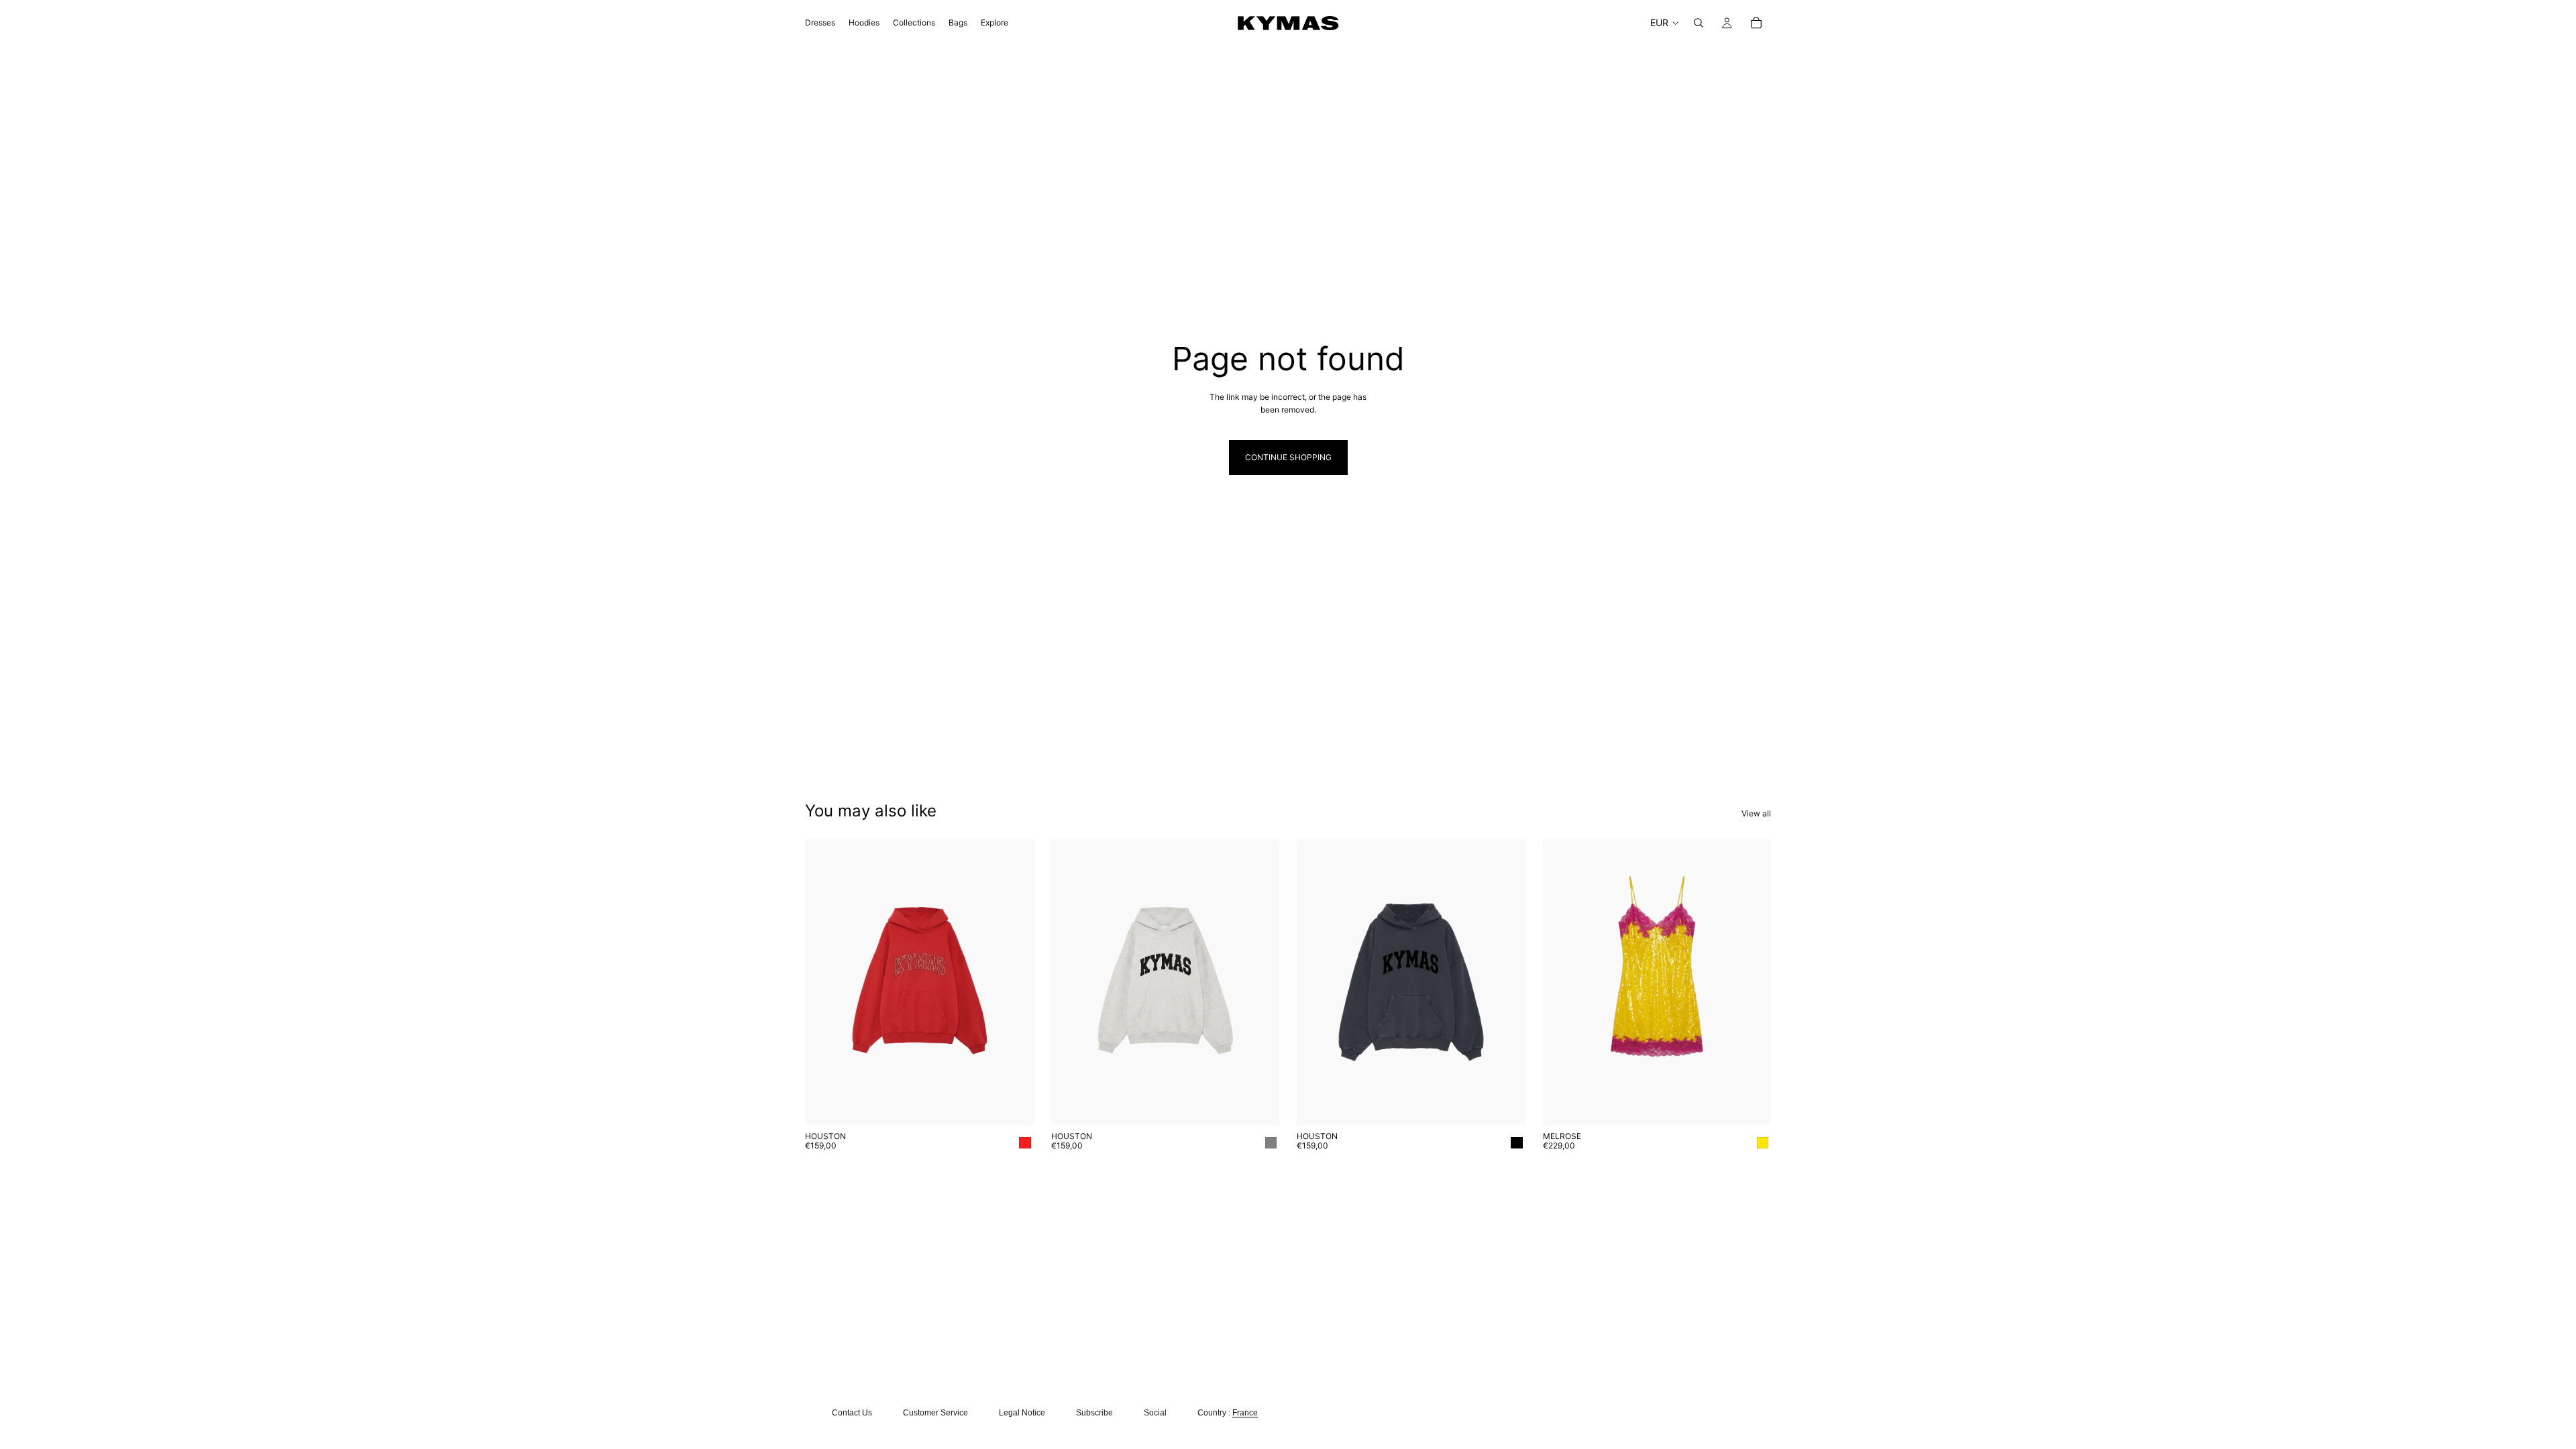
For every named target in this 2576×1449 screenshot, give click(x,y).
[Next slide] (1505, 982)
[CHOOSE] (1013, 1104)
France (1245, 1413)
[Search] (1699, 23)
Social (1155, 1413)
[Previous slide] (1317, 982)
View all (1756, 813)
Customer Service (935, 1413)
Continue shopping (1288, 457)
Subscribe (1094, 1413)
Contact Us (852, 1413)
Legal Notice (1022, 1413)
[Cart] (1756, 23)
